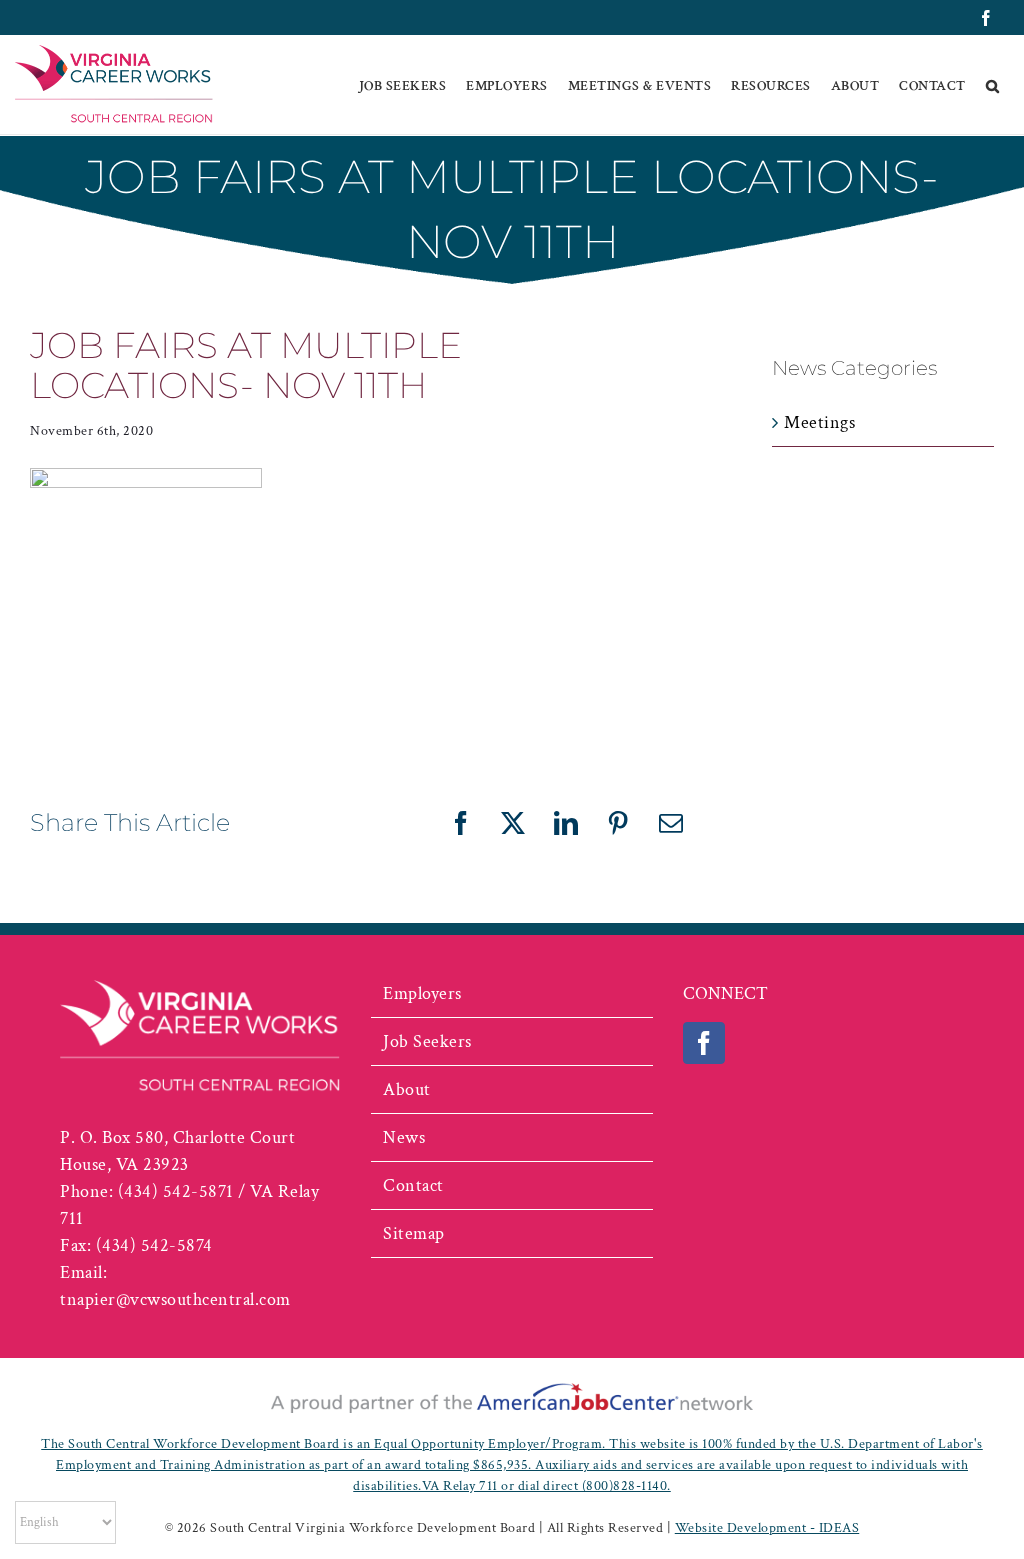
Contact (413, 1185)
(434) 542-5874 (154, 1245)
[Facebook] (704, 1043)
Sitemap (414, 1233)
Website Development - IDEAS (767, 1528)
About (407, 1089)
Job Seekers (427, 1041)
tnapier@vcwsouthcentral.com (175, 1299)
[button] (993, 85)
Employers (422, 993)
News (404, 1137)
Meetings (819, 422)
